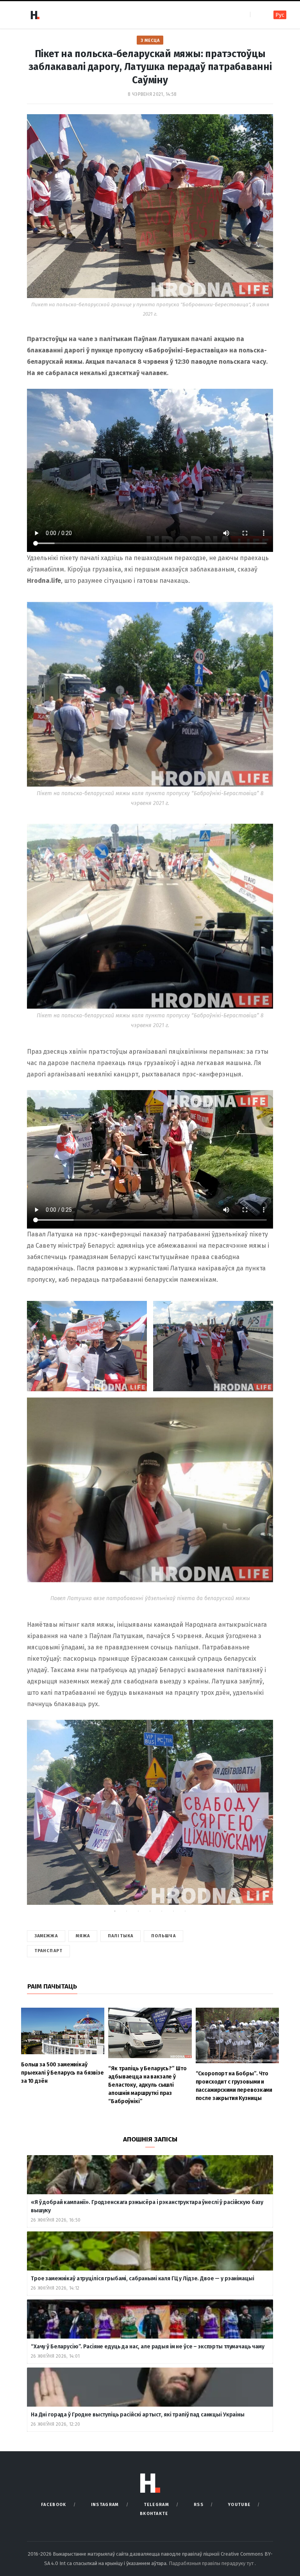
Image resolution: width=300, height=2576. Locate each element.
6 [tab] (175, 1913)
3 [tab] (140, 1913)
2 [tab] (129, 1913)
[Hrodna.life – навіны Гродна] (35, 15)
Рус (280, 15)
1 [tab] (117, 1913)
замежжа (46, 1936)
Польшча (163, 1936)
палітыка (121, 1936)
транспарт (48, 1951)
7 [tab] (187, 1913)
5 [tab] (164, 1913)
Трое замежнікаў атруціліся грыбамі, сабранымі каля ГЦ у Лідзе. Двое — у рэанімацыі (143, 2279)
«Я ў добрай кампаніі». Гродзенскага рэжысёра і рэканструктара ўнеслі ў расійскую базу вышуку (147, 2206)
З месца (150, 40)
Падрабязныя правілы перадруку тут (212, 2563)
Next (259, 1818)
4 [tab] (152, 1913)
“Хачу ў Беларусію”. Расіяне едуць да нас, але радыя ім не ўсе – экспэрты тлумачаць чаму (148, 2347)
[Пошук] (257, 15)
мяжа (83, 1936)
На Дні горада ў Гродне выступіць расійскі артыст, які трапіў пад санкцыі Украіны (138, 2415)
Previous (41, 1818)
